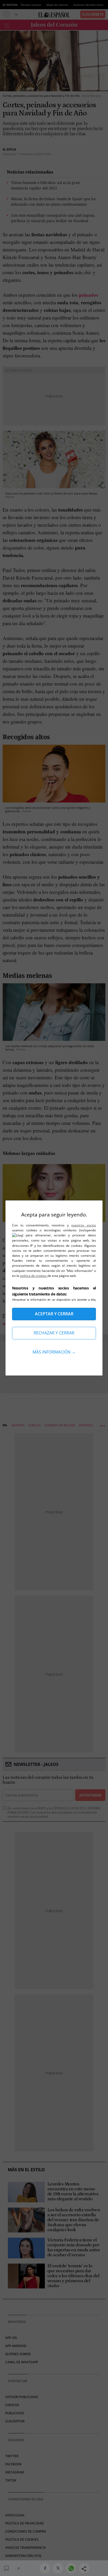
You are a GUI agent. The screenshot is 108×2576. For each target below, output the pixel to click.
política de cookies (34, 1276)
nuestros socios (84, 1225)
